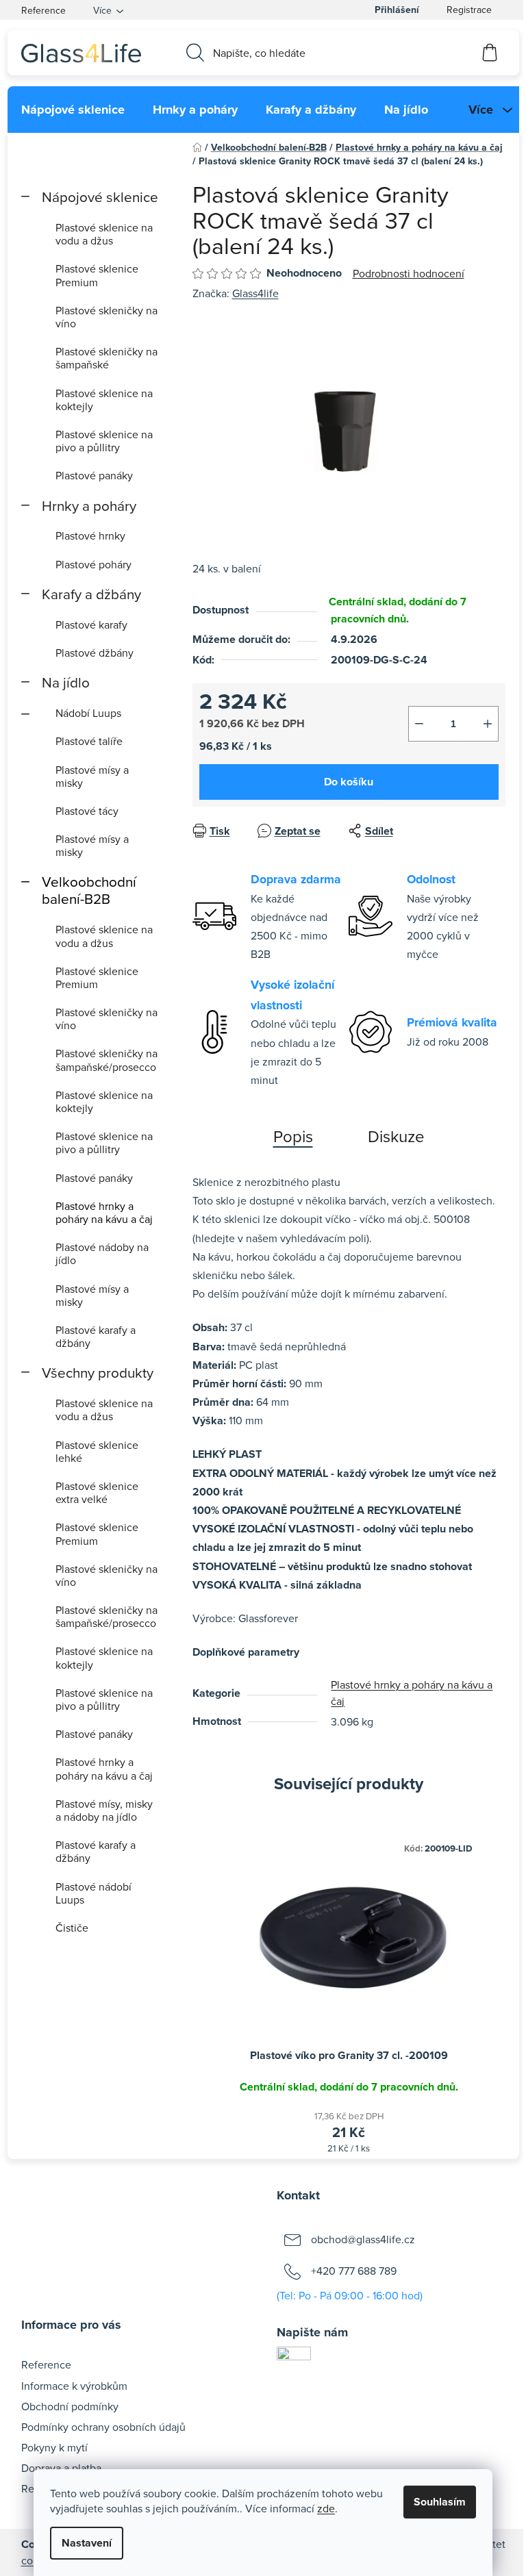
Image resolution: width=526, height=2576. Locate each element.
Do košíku (349, 782)
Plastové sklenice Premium (97, 275)
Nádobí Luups (88, 713)
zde (326, 2508)
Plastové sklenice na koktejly (104, 400)
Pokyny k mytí (54, 2447)
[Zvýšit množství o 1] (488, 724)
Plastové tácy (87, 811)
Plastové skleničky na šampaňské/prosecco (107, 1060)
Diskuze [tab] (396, 1136)
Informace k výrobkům (74, 2386)
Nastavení (87, 2543)
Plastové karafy (91, 624)
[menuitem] (73, 110)
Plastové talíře (89, 741)
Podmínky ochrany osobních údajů (103, 2427)
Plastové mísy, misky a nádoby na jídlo (104, 1810)
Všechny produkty (98, 1373)
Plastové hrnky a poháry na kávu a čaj (104, 1212)
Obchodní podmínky (70, 2406)
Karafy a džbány (91, 594)
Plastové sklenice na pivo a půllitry (104, 441)
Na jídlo (66, 682)
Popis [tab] (293, 1136)
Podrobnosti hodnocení (409, 273)
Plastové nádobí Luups (93, 1893)
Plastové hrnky (90, 535)
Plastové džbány (95, 653)
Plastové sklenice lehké (97, 1451)
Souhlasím (440, 2502)
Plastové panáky (94, 475)
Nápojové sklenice (100, 197)
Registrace (469, 10)
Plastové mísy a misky (92, 776)
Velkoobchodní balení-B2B (89, 890)
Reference (43, 10)
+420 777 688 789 (354, 2271)
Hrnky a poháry (89, 506)
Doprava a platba (61, 2468)
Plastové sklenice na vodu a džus (104, 234)
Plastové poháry (93, 564)
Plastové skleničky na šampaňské (107, 358)
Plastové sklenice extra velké (97, 1492)
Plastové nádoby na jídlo (102, 1253)
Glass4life (255, 293)
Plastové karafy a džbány (96, 1336)
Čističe (72, 1928)
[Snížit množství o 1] (419, 724)
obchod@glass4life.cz (363, 2239)
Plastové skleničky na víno (107, 317)
